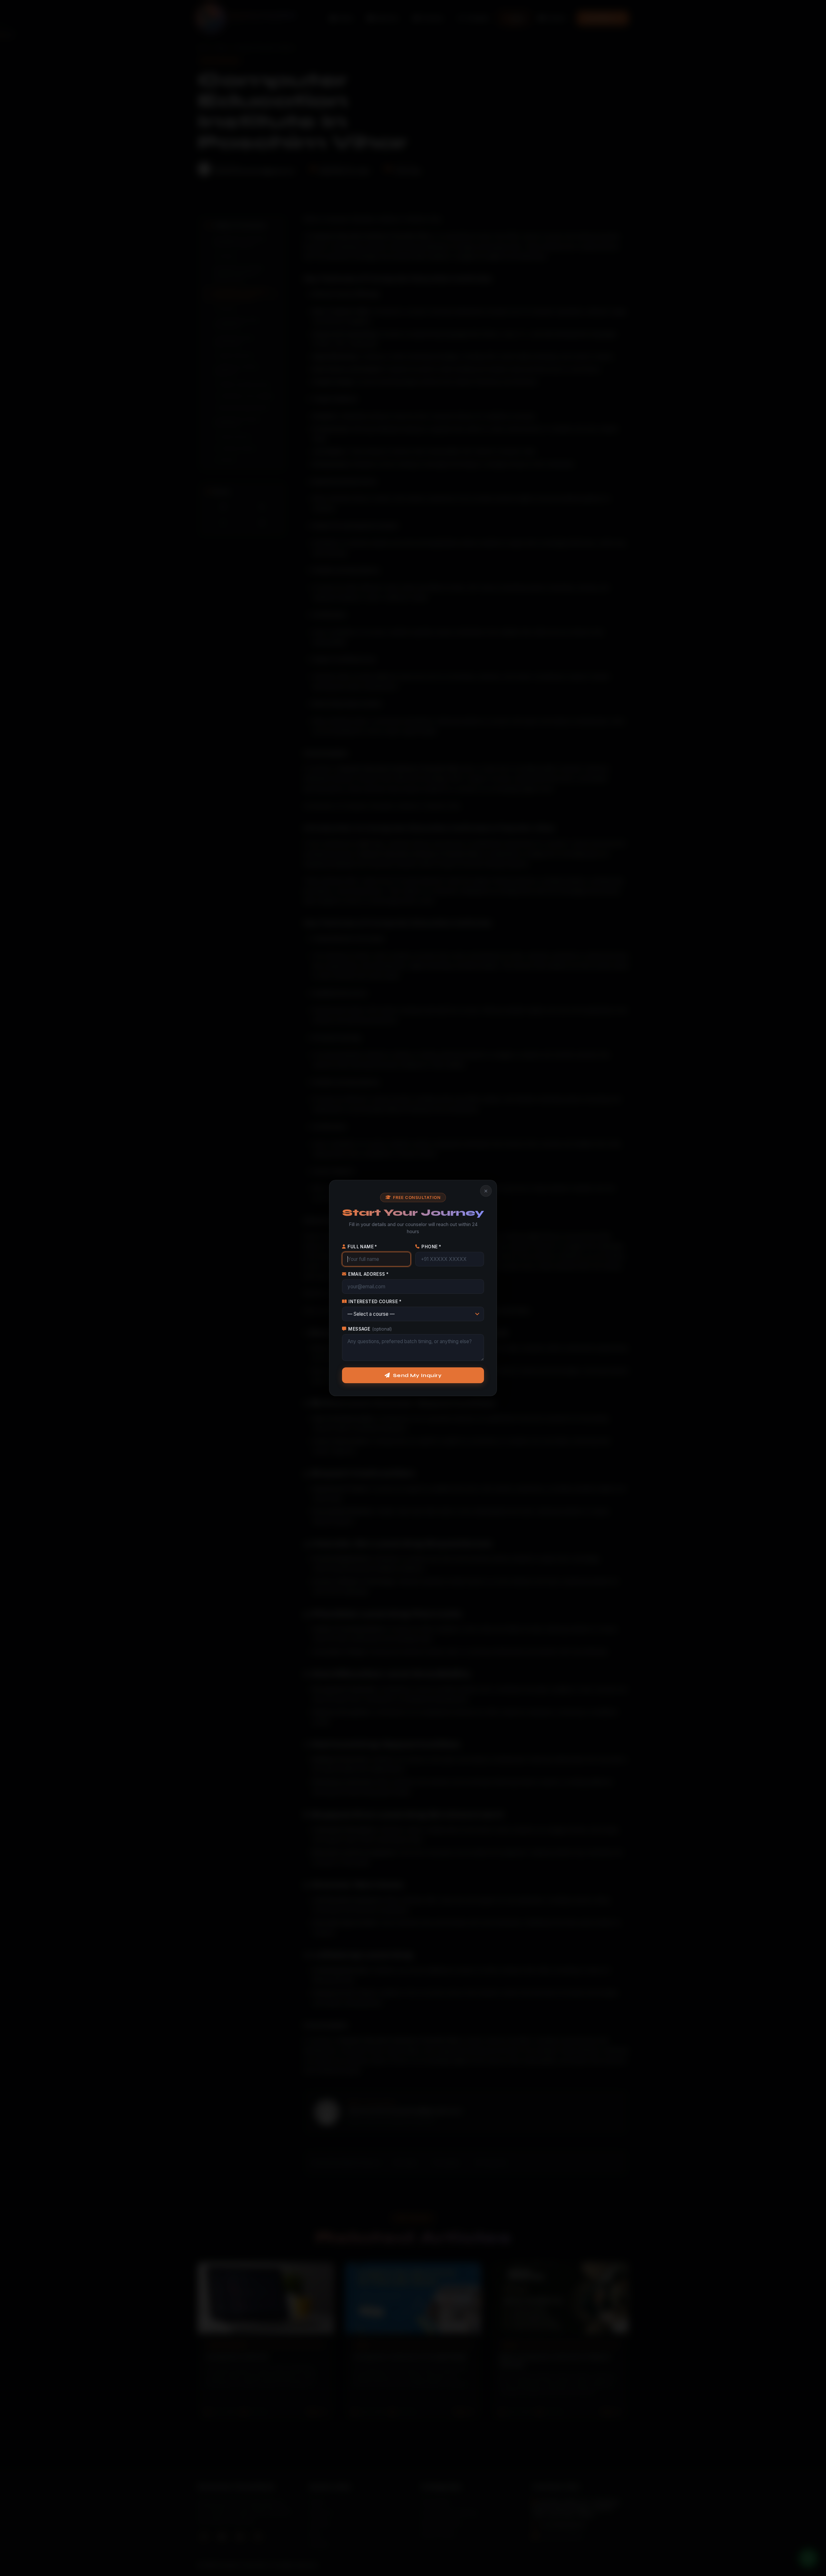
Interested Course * (375, 1302)
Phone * (431, 1247)
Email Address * (368, 1274)
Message (370, 1329)
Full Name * (362, 1247)
